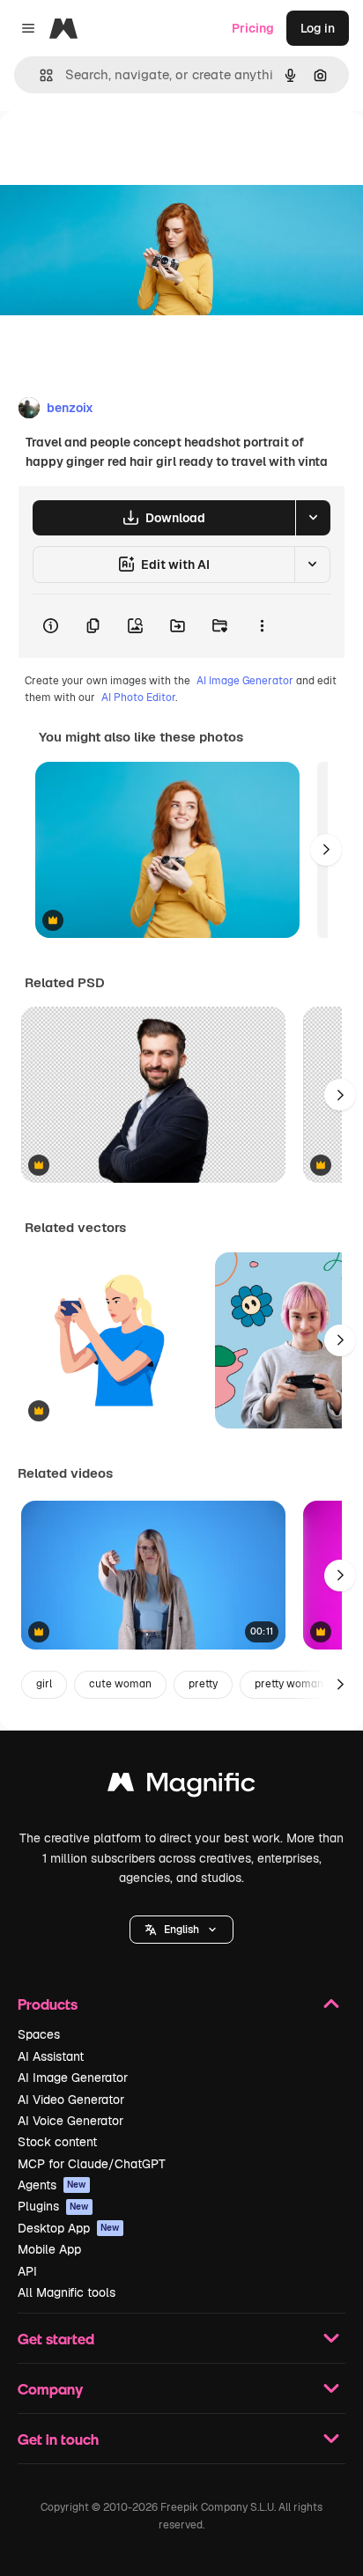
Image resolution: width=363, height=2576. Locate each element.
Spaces (39, 2034)
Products (48, 2004)
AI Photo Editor (138, 698)
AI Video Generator (71, 2100)
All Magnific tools (67, 2292)
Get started (56, 2339)
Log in (318, 28)
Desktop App (69, 2228)
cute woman (120, 1684)
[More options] (262, 626)
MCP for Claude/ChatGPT (92, 2164)
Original (113, 151)
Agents (52, 2185)
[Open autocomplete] (39, 75)
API (27, 2271)
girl (44, 1684)
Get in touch (58, 2439)
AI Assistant (51, 2056)
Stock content (57, 2142)
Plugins (53, 2206)
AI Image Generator (245, 681)
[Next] (326, 850)
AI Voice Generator (70, 2121)
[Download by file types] (313, 518)
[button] (181, 1930)
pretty (203, 1684)
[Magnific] (181, 1786)
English (181, 1930)
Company (50, 2389)
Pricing (253, 28)
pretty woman (289, 1684)
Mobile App (49, 2249)
